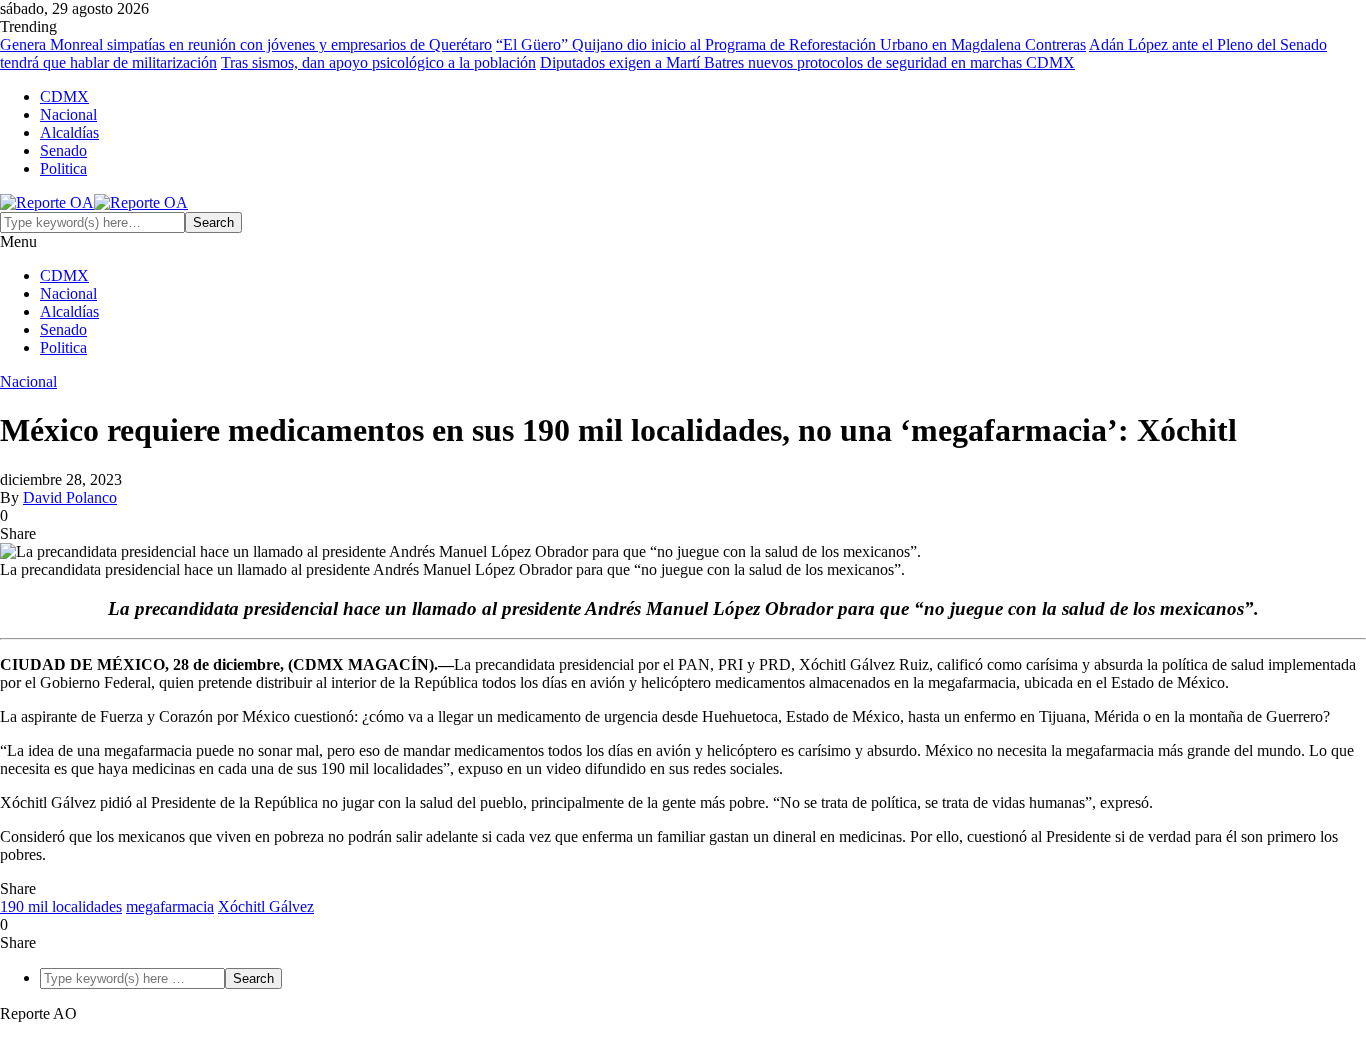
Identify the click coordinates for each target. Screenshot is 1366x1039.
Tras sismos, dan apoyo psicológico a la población (378, 62)
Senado (63, 150)
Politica (63, 168)
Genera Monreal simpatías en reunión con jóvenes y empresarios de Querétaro (246, 44)
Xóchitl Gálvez (266, 906)
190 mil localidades (61, 906)
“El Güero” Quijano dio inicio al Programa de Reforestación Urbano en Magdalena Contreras (791, 44)
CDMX (64, 96)
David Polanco (70, 497)
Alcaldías (69, 132)
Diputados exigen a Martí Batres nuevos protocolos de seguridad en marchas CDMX (807, 62)
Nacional (68, 114)
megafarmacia (170, 906)
